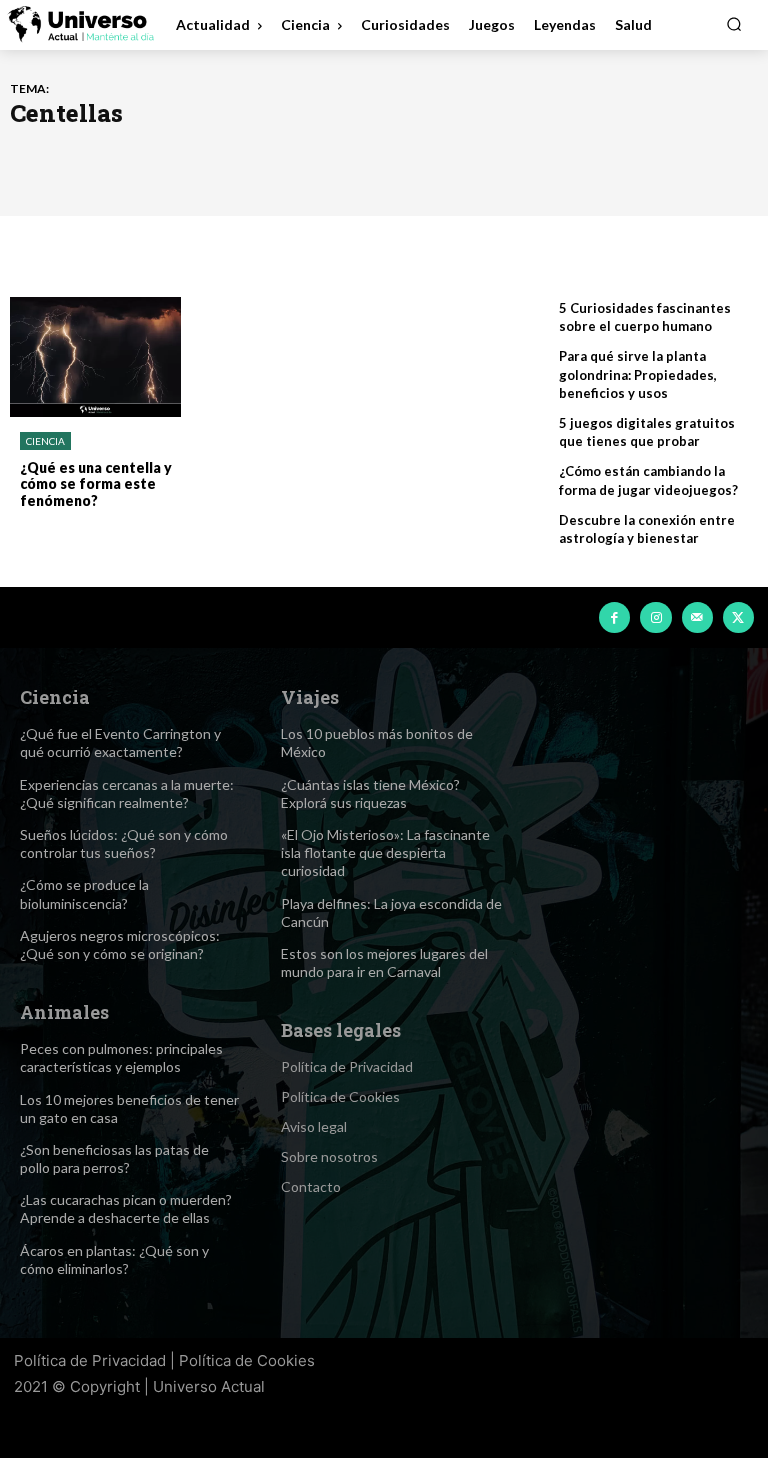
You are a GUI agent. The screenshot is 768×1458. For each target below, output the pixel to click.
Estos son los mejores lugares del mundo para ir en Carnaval (384, 962)
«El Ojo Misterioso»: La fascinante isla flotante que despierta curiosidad (385, 852)
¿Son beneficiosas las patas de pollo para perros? (114, 1158)
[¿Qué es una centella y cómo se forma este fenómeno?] (95, 357)
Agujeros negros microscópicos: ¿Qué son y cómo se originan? (120, 944)
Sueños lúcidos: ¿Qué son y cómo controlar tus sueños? (124, 843)
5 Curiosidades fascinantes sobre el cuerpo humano (645, 317)
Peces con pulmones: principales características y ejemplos (121, 1057)
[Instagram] (655, 617)
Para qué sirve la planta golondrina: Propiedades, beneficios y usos (638, 374)
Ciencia (45, 441)
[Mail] (697, 617)
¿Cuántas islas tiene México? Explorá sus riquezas (370, 793)
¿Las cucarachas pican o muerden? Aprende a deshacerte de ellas (126, 1208)
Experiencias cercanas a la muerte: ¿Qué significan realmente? (127, 793)
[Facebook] (614, 617)
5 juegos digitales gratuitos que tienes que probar (647, 432)
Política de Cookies (247, 1360)
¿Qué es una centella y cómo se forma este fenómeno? (96, 484)
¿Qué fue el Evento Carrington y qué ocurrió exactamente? (120, 742)
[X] (738, 617)
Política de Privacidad (90, 1360)
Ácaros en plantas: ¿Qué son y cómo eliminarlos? (114, 1259)
